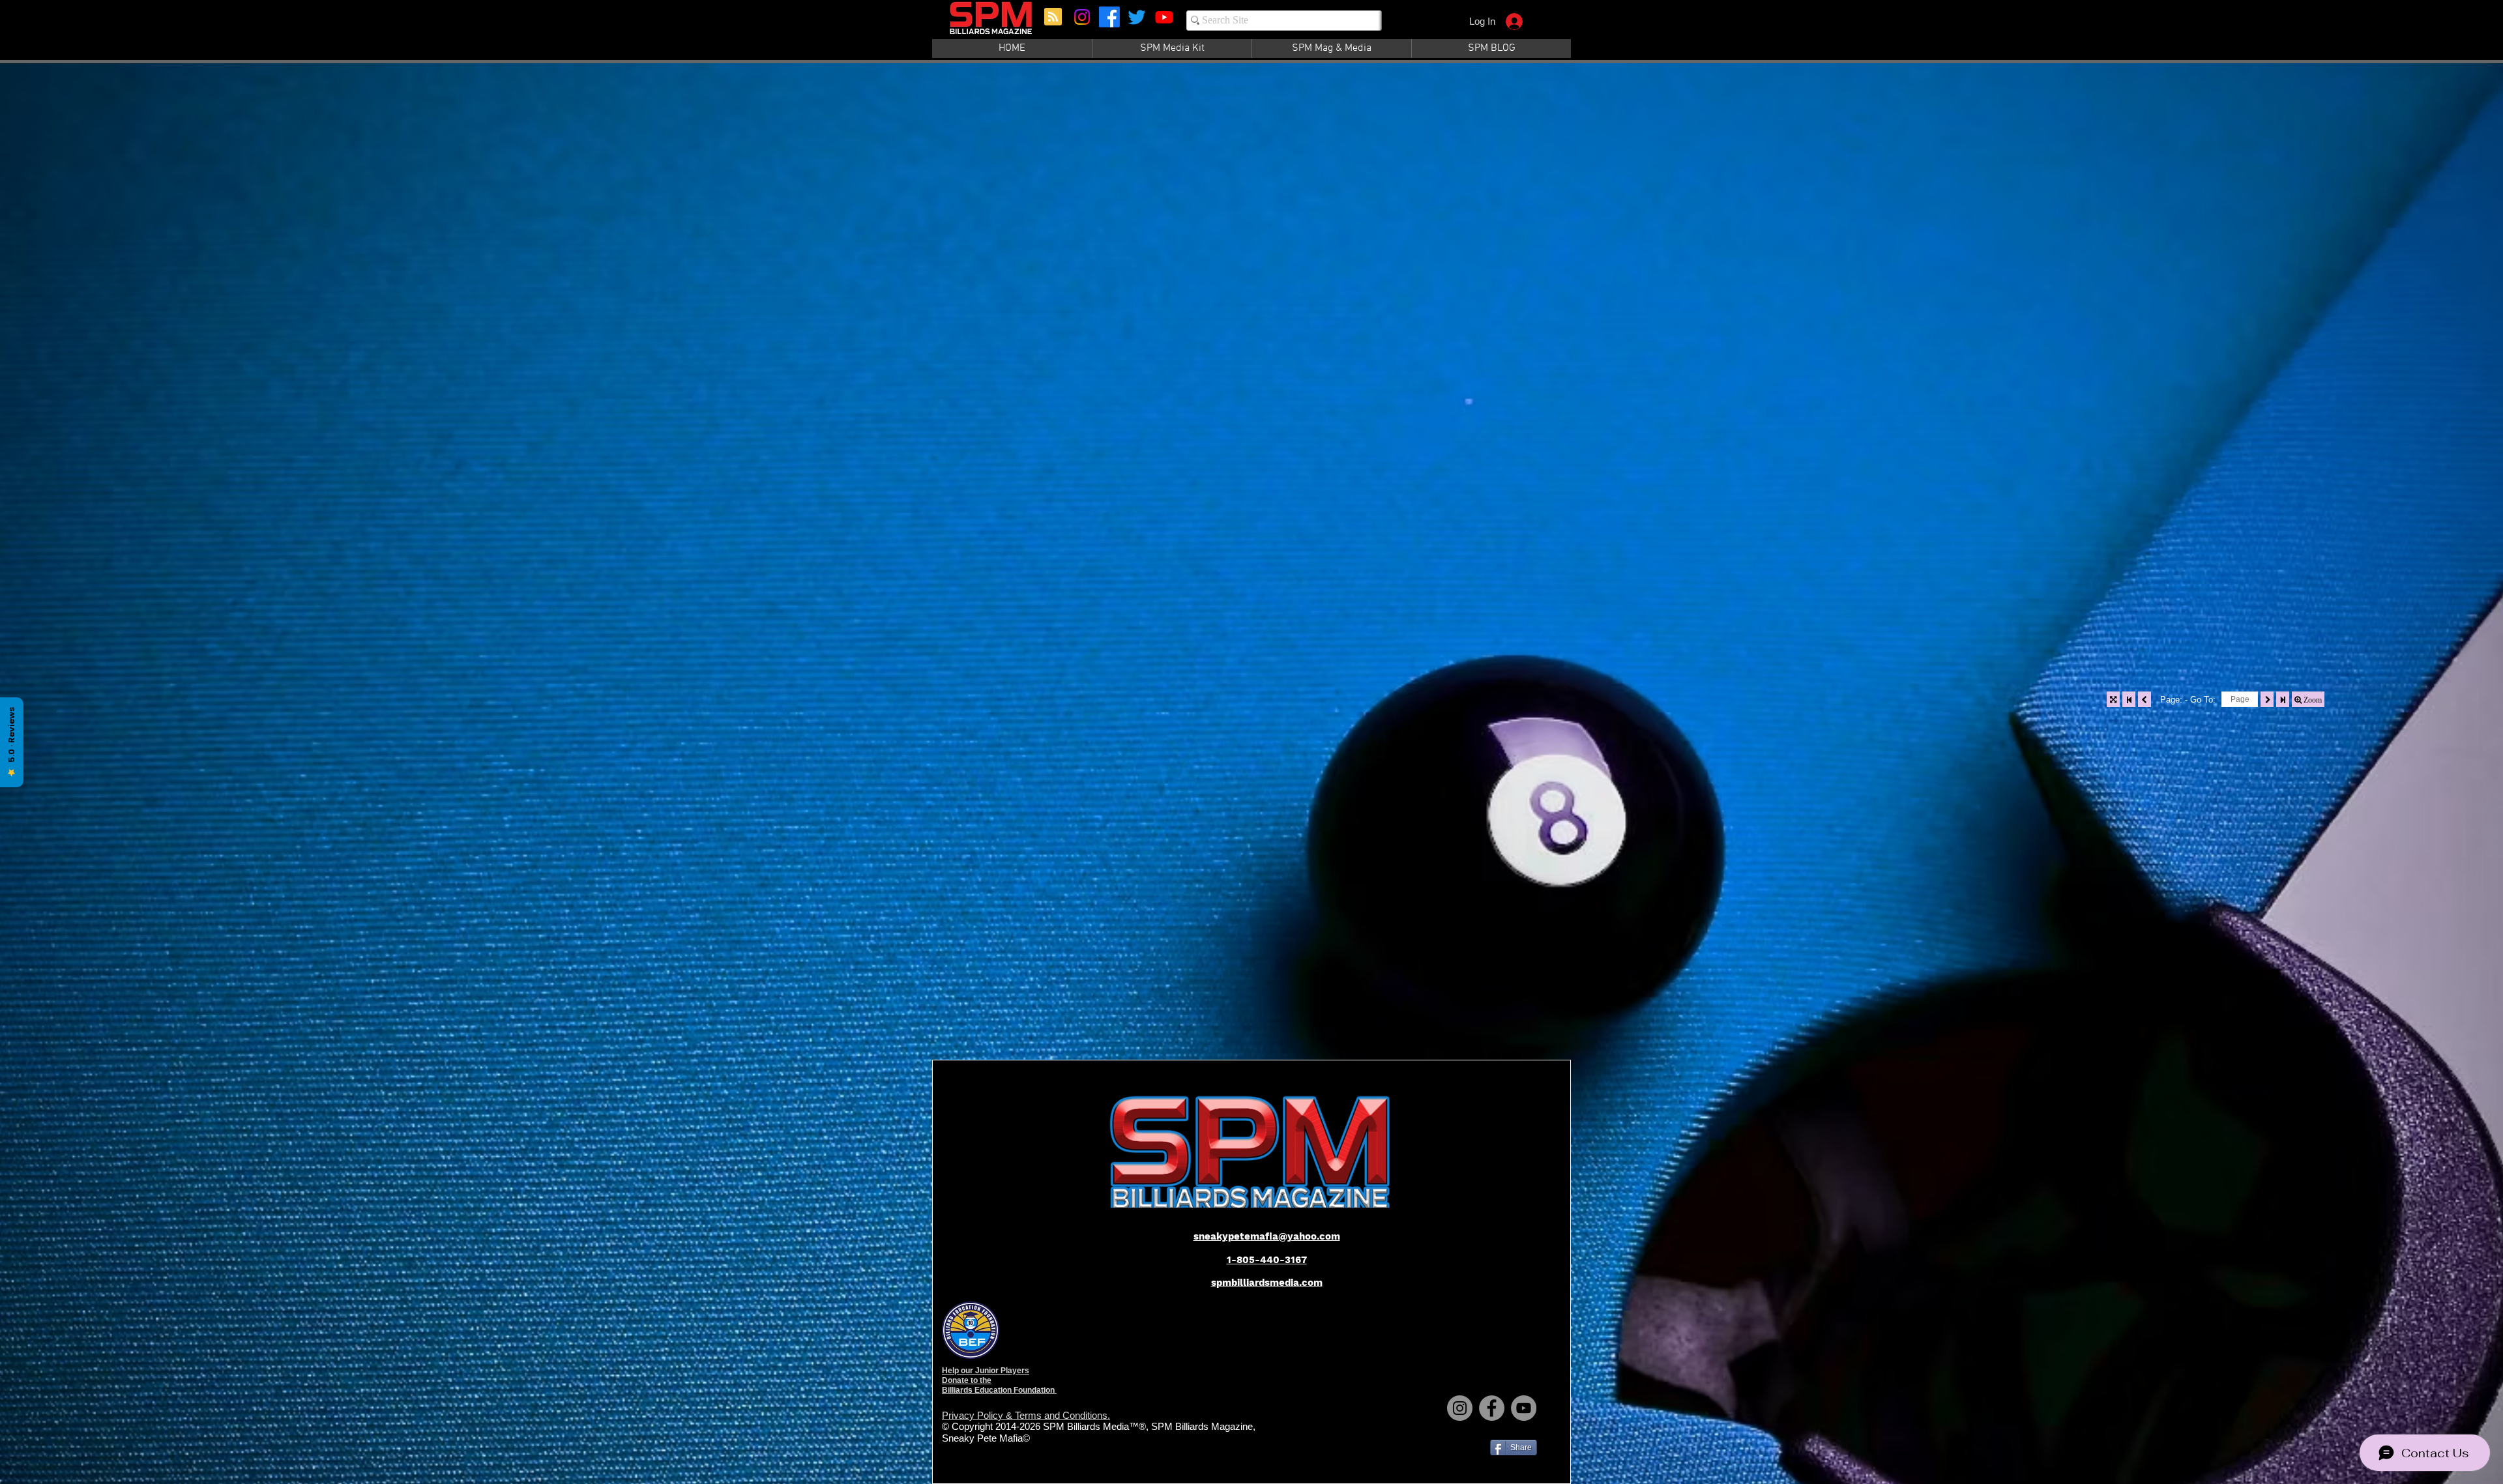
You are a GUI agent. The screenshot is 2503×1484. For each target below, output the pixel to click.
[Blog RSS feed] (1053, 17)
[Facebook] (1109, 17)
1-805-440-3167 (1267, 1260)
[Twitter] (1137, 17)
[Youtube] (1164, 17)
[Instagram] (1082, 17)
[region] (992, 24)
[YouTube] (1524, 1408)
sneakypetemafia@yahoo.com (1267, 1236)
